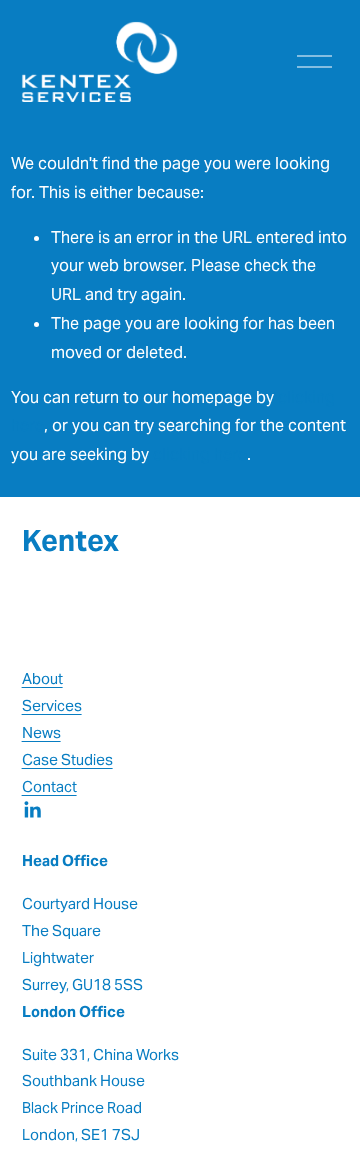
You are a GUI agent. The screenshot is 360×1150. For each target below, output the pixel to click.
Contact (49, 786)
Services (52, 705)
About (42, 678)
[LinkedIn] (32, 810)
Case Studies (67, 759)
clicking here (200, 454)
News (41, 732)
